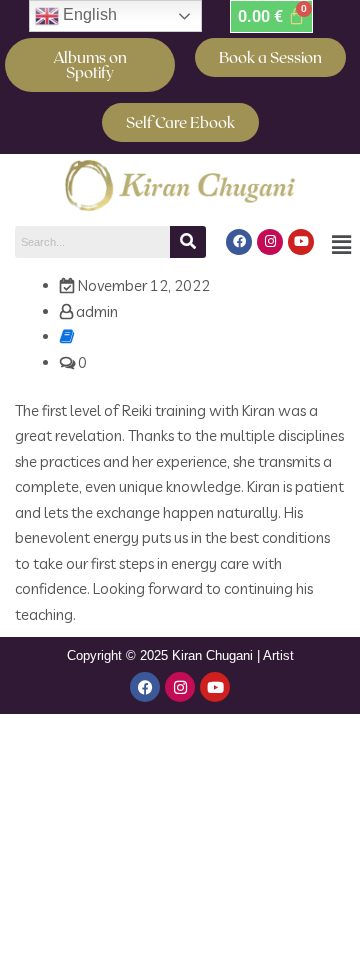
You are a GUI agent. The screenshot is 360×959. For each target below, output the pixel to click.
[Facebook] (239, 242)
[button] (341, 244)
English (88, 14)
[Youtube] (301, 242)
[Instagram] (270, 242)
